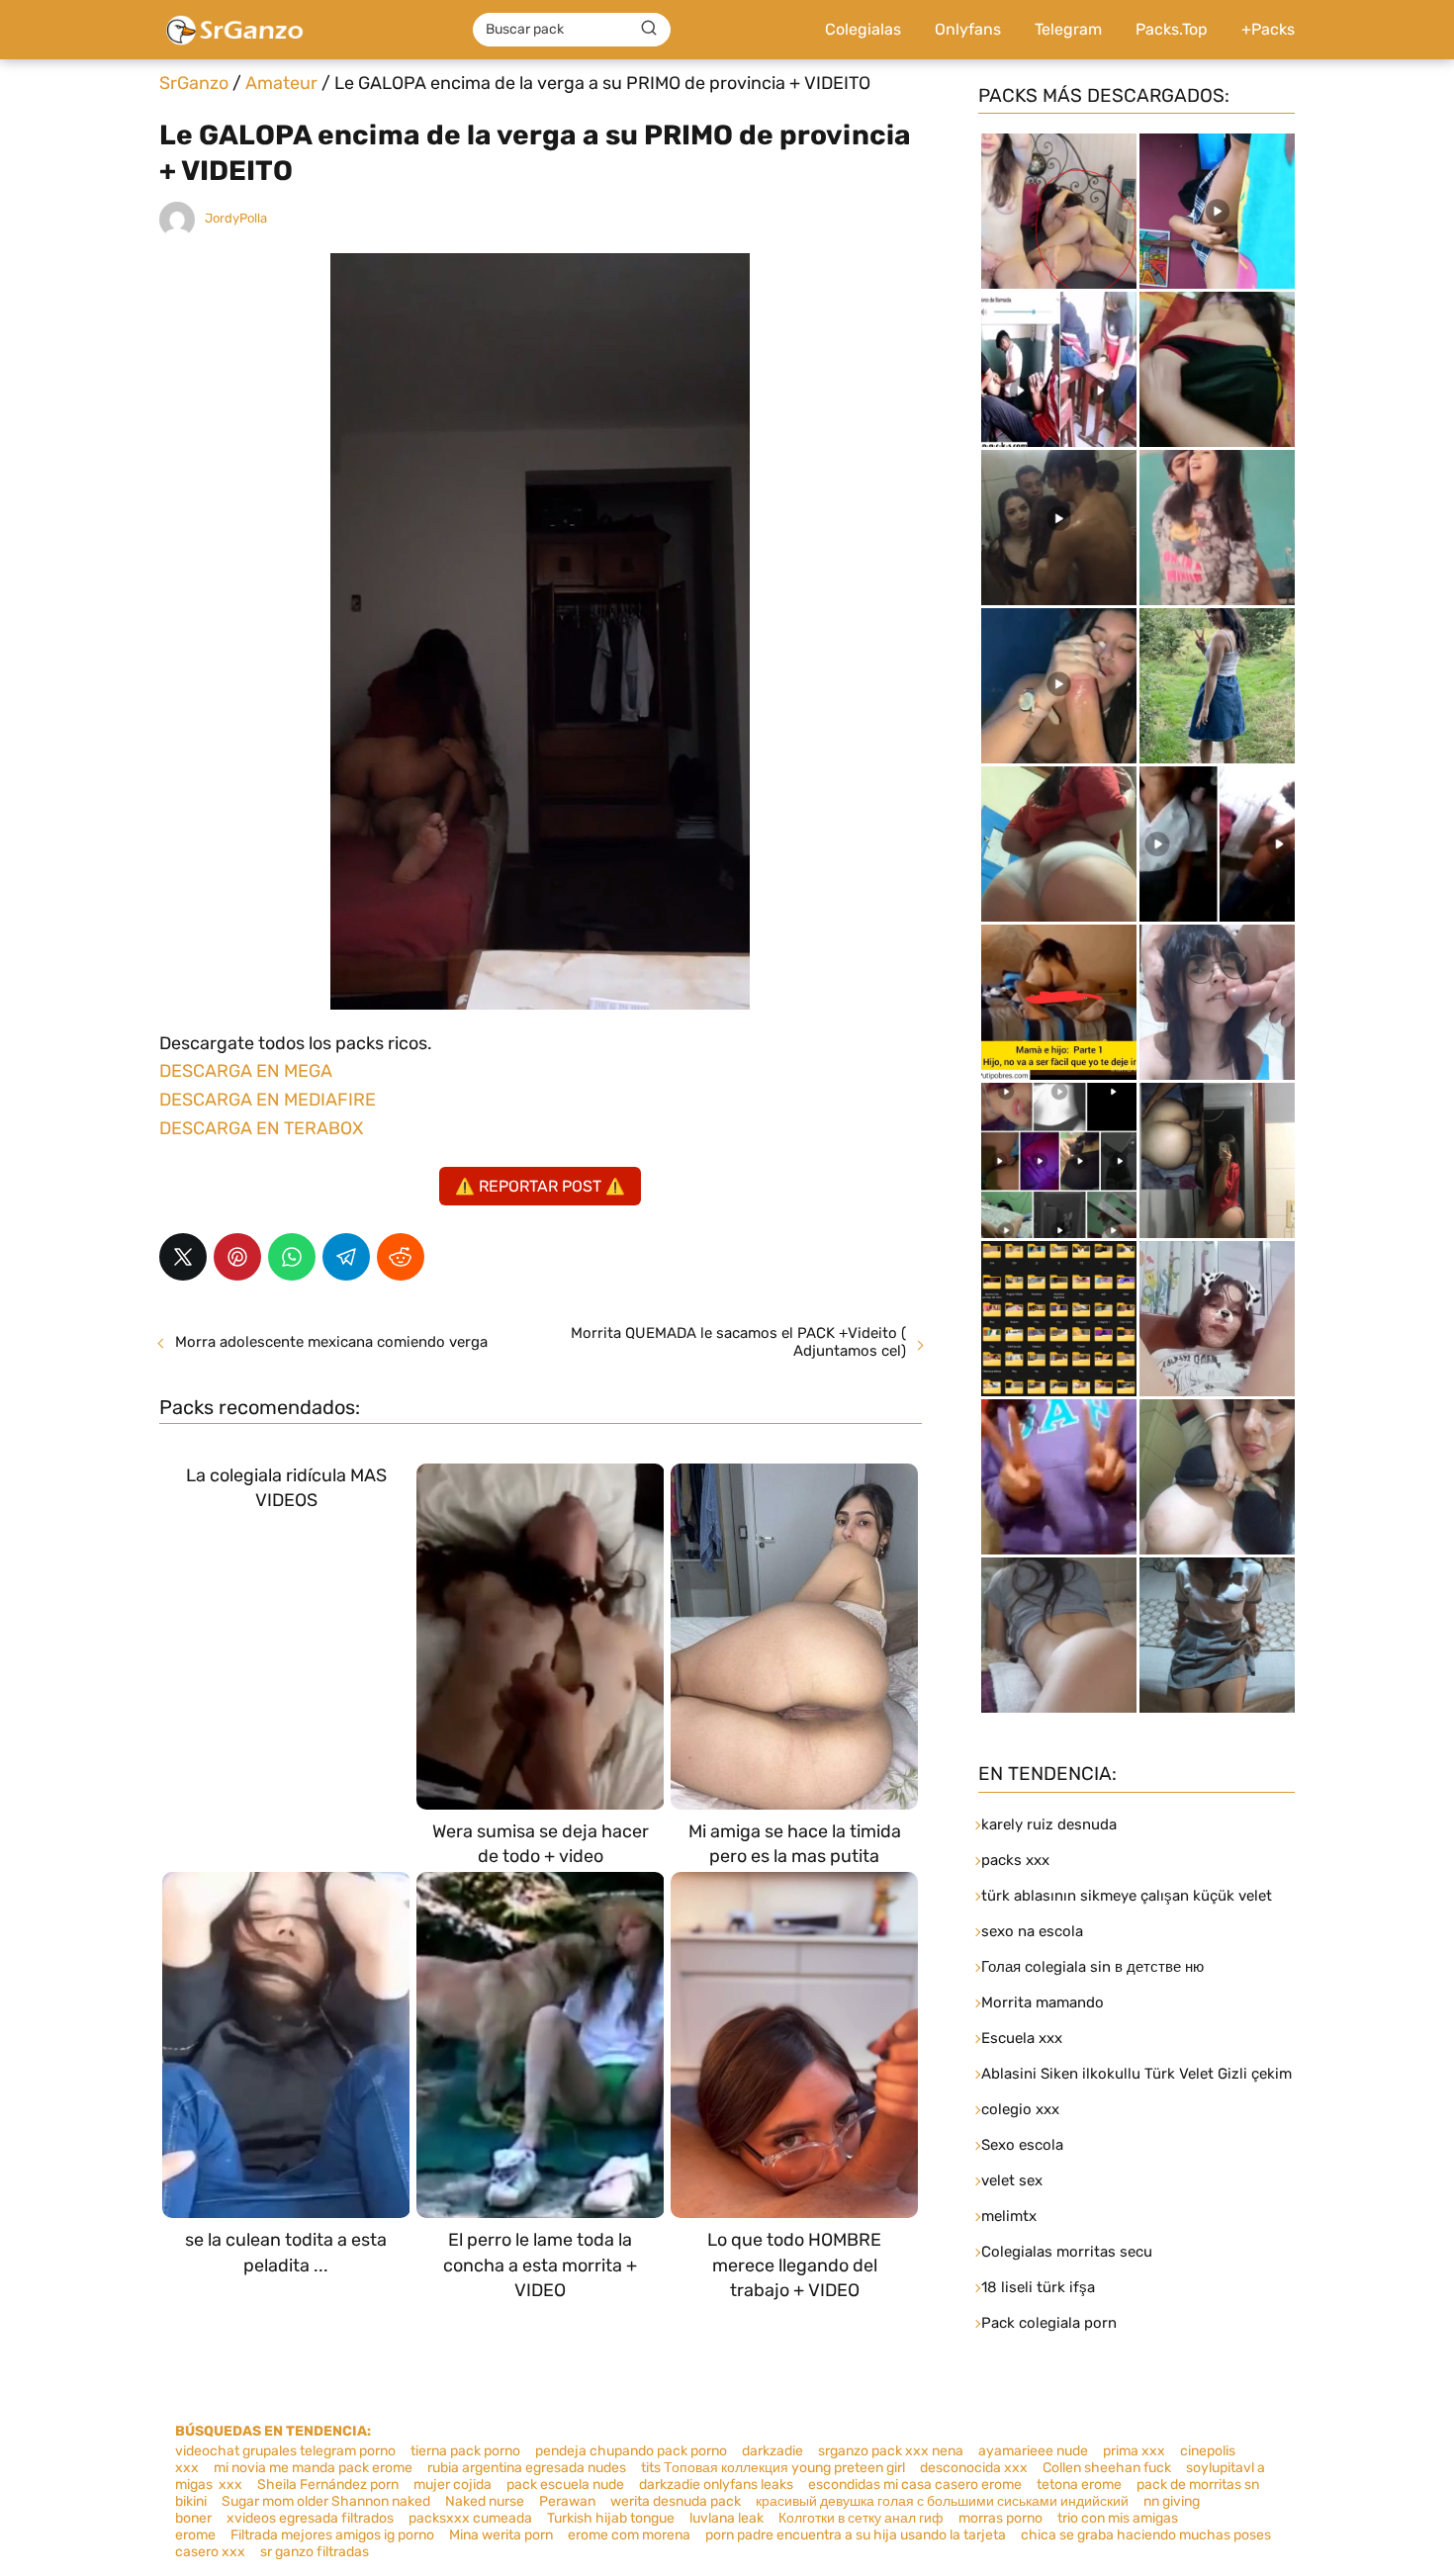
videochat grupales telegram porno (285, 2451)
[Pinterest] (237, 1257)
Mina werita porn (501, 2535)
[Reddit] (401, 1257)
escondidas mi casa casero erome (915, 2485)
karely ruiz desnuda (1049, 1824)
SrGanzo (194, 83)
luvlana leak (727, 2518)
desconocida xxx (974, 2468)
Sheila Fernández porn (328, 2485)
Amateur (281, 83)
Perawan (567, 2501)
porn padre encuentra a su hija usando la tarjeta (856, 2535)
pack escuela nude (565, 2485)
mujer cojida (453, 2485)
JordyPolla (236, 218)
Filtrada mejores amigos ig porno (332, 2535)
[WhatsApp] (292, 1257)
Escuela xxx (1022, 2038)
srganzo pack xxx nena (891, 2451)
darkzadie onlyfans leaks (716, 2485)
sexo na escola (1032, 1931)
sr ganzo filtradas (315, 2552)
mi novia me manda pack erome (313, 2468)
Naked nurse (485, 2501)
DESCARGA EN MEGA (246, 1071)
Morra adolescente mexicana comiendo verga (331, 1342)
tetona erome (1079, 2485)
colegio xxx (1020, 2109)
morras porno (1000, 2518)
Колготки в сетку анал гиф (861, 2518)
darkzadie (772, 2451)
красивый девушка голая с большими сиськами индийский (942, 2501)
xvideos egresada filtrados (310, 2518)
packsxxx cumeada (470, 2518)
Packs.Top (1172, 29)
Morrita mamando (1043, 2002)
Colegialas (863, 29)
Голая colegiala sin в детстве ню (1092, 1967)
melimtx (1009, 2216)
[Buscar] (649, 29)
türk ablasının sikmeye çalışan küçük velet (1127, 1896)
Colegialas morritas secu (1067, 2252)
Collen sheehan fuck (1107, 2468)
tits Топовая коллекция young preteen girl (773, 2468)
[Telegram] (346, 1257)
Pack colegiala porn (1049, 2323)
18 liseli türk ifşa (1038, 2287)
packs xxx (1015, 1860)
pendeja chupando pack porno (631, 2451)
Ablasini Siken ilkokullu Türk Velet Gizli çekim (1136, 2074)
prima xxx (1134, 2451)
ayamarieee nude (1033, 2451)
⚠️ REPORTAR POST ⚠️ (540, 1186)
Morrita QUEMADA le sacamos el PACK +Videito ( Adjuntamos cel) (738, 1342)
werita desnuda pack (676, 2501)
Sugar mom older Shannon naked (326, 2501)
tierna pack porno (465, 2451)
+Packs (1268, 29)
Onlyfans (968, 29)
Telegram (1068, 29)
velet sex (1012, 2180)
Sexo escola (1022, 2145)
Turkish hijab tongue (611, 2518)
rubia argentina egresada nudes (527, 2468)
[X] (183, 1257)
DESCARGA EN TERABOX (261, 1128)
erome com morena (629, 2535)
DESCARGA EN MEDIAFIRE (268, 1100)
